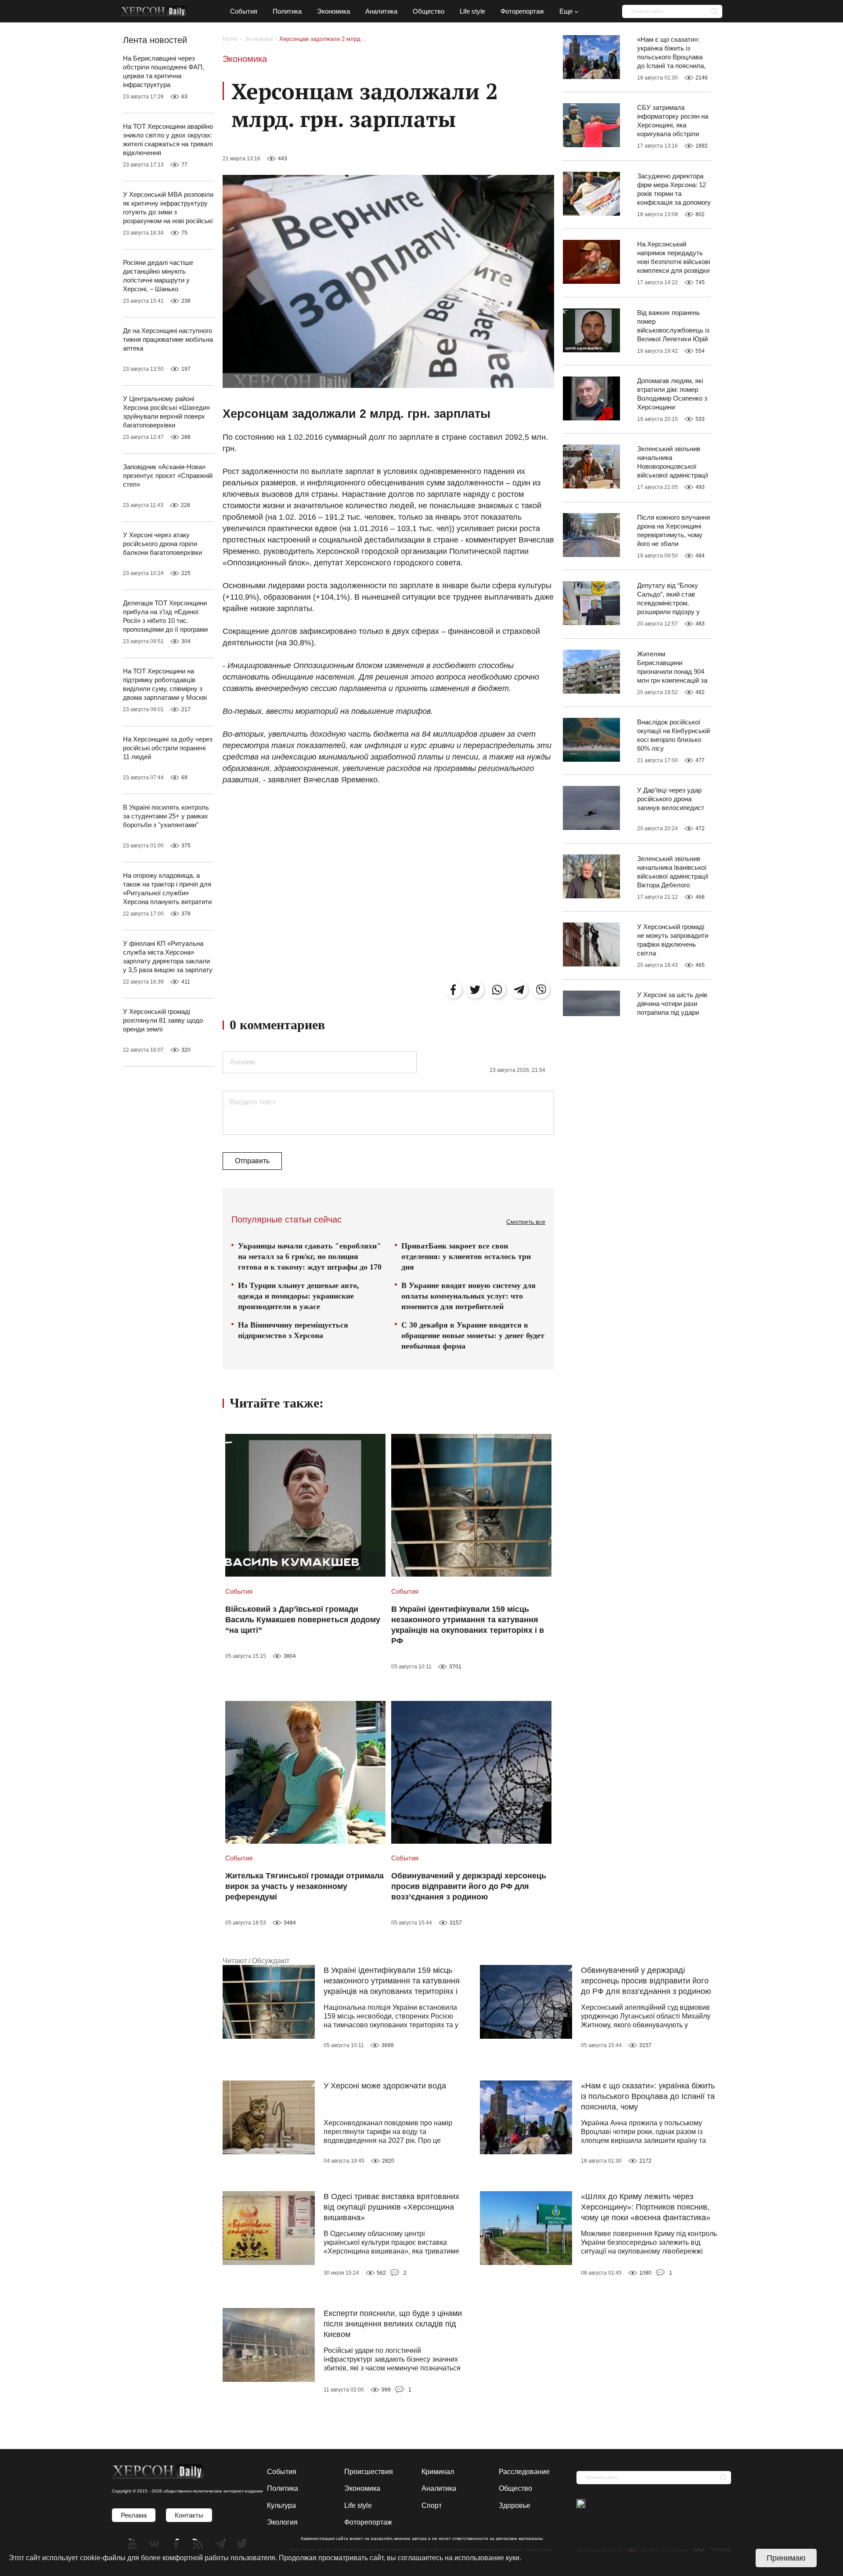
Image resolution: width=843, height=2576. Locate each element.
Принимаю (786, 2558)
